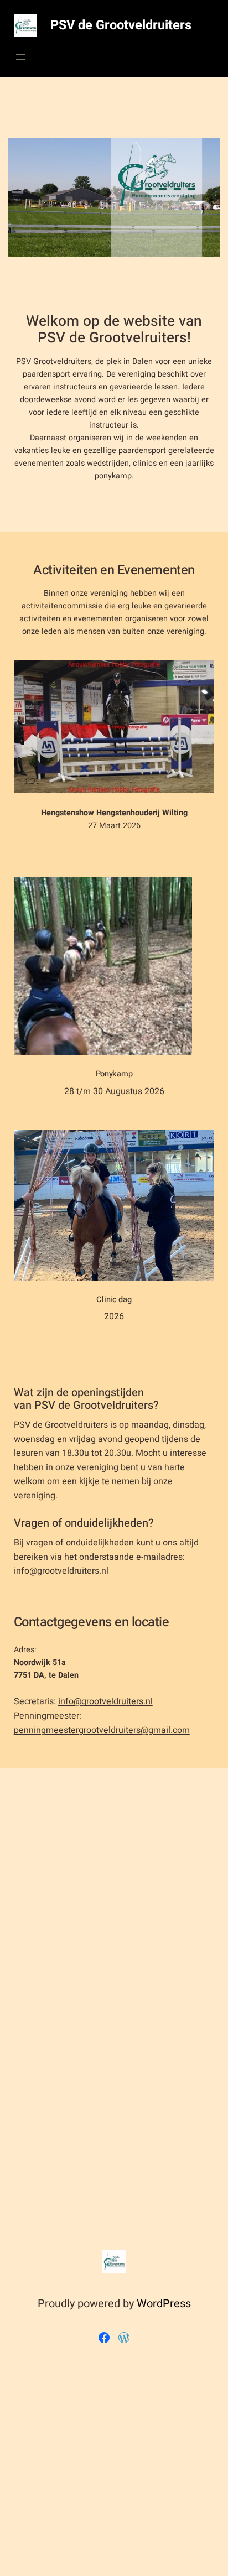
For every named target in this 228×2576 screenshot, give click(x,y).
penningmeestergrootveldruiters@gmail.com (102, 1730)
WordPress (164, 2304)
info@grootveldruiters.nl (61, 1571)
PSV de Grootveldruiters (121, 25)
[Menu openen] (20, 57)
